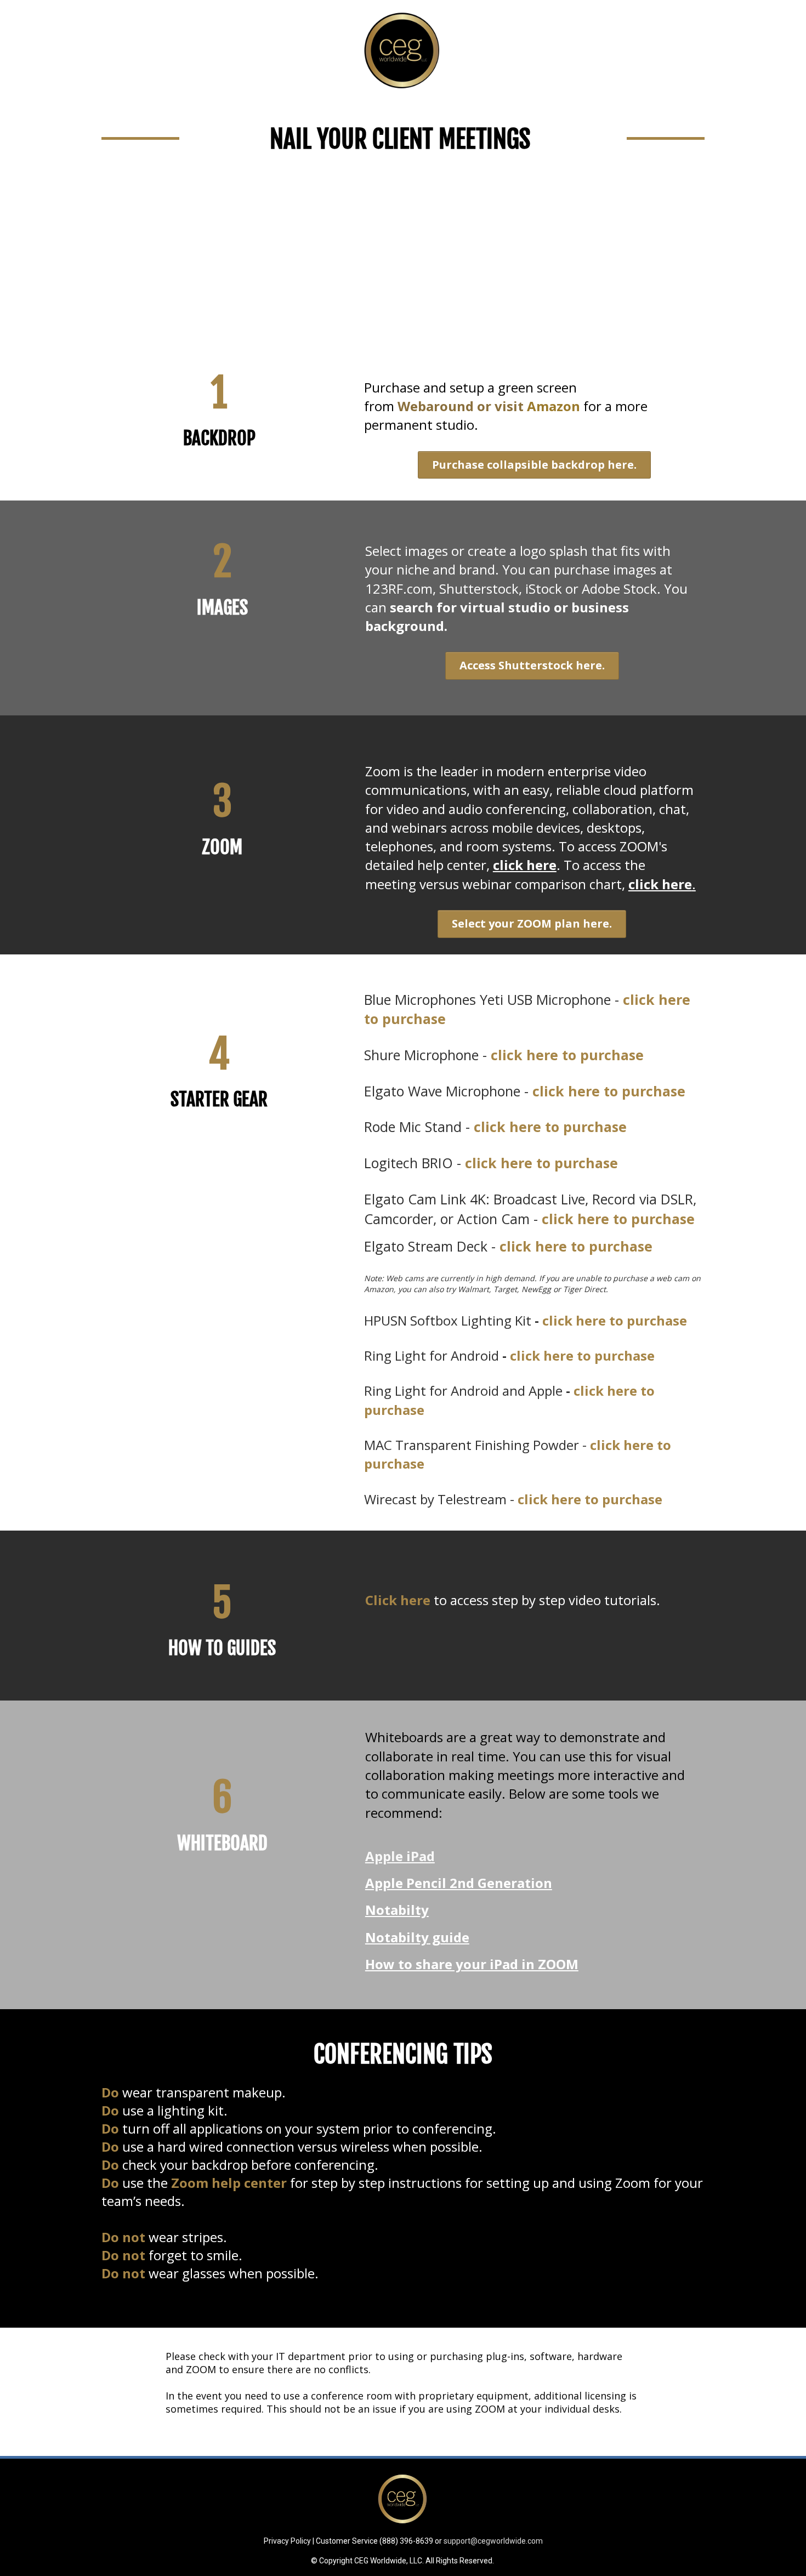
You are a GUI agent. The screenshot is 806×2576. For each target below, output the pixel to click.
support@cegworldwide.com (493, 2541)
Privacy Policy (287, 2541)
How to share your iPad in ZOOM (472, 1964)
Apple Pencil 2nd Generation (459, 1883)
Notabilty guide (417, 1937)
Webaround (436, 406)
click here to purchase (541, 1163)
